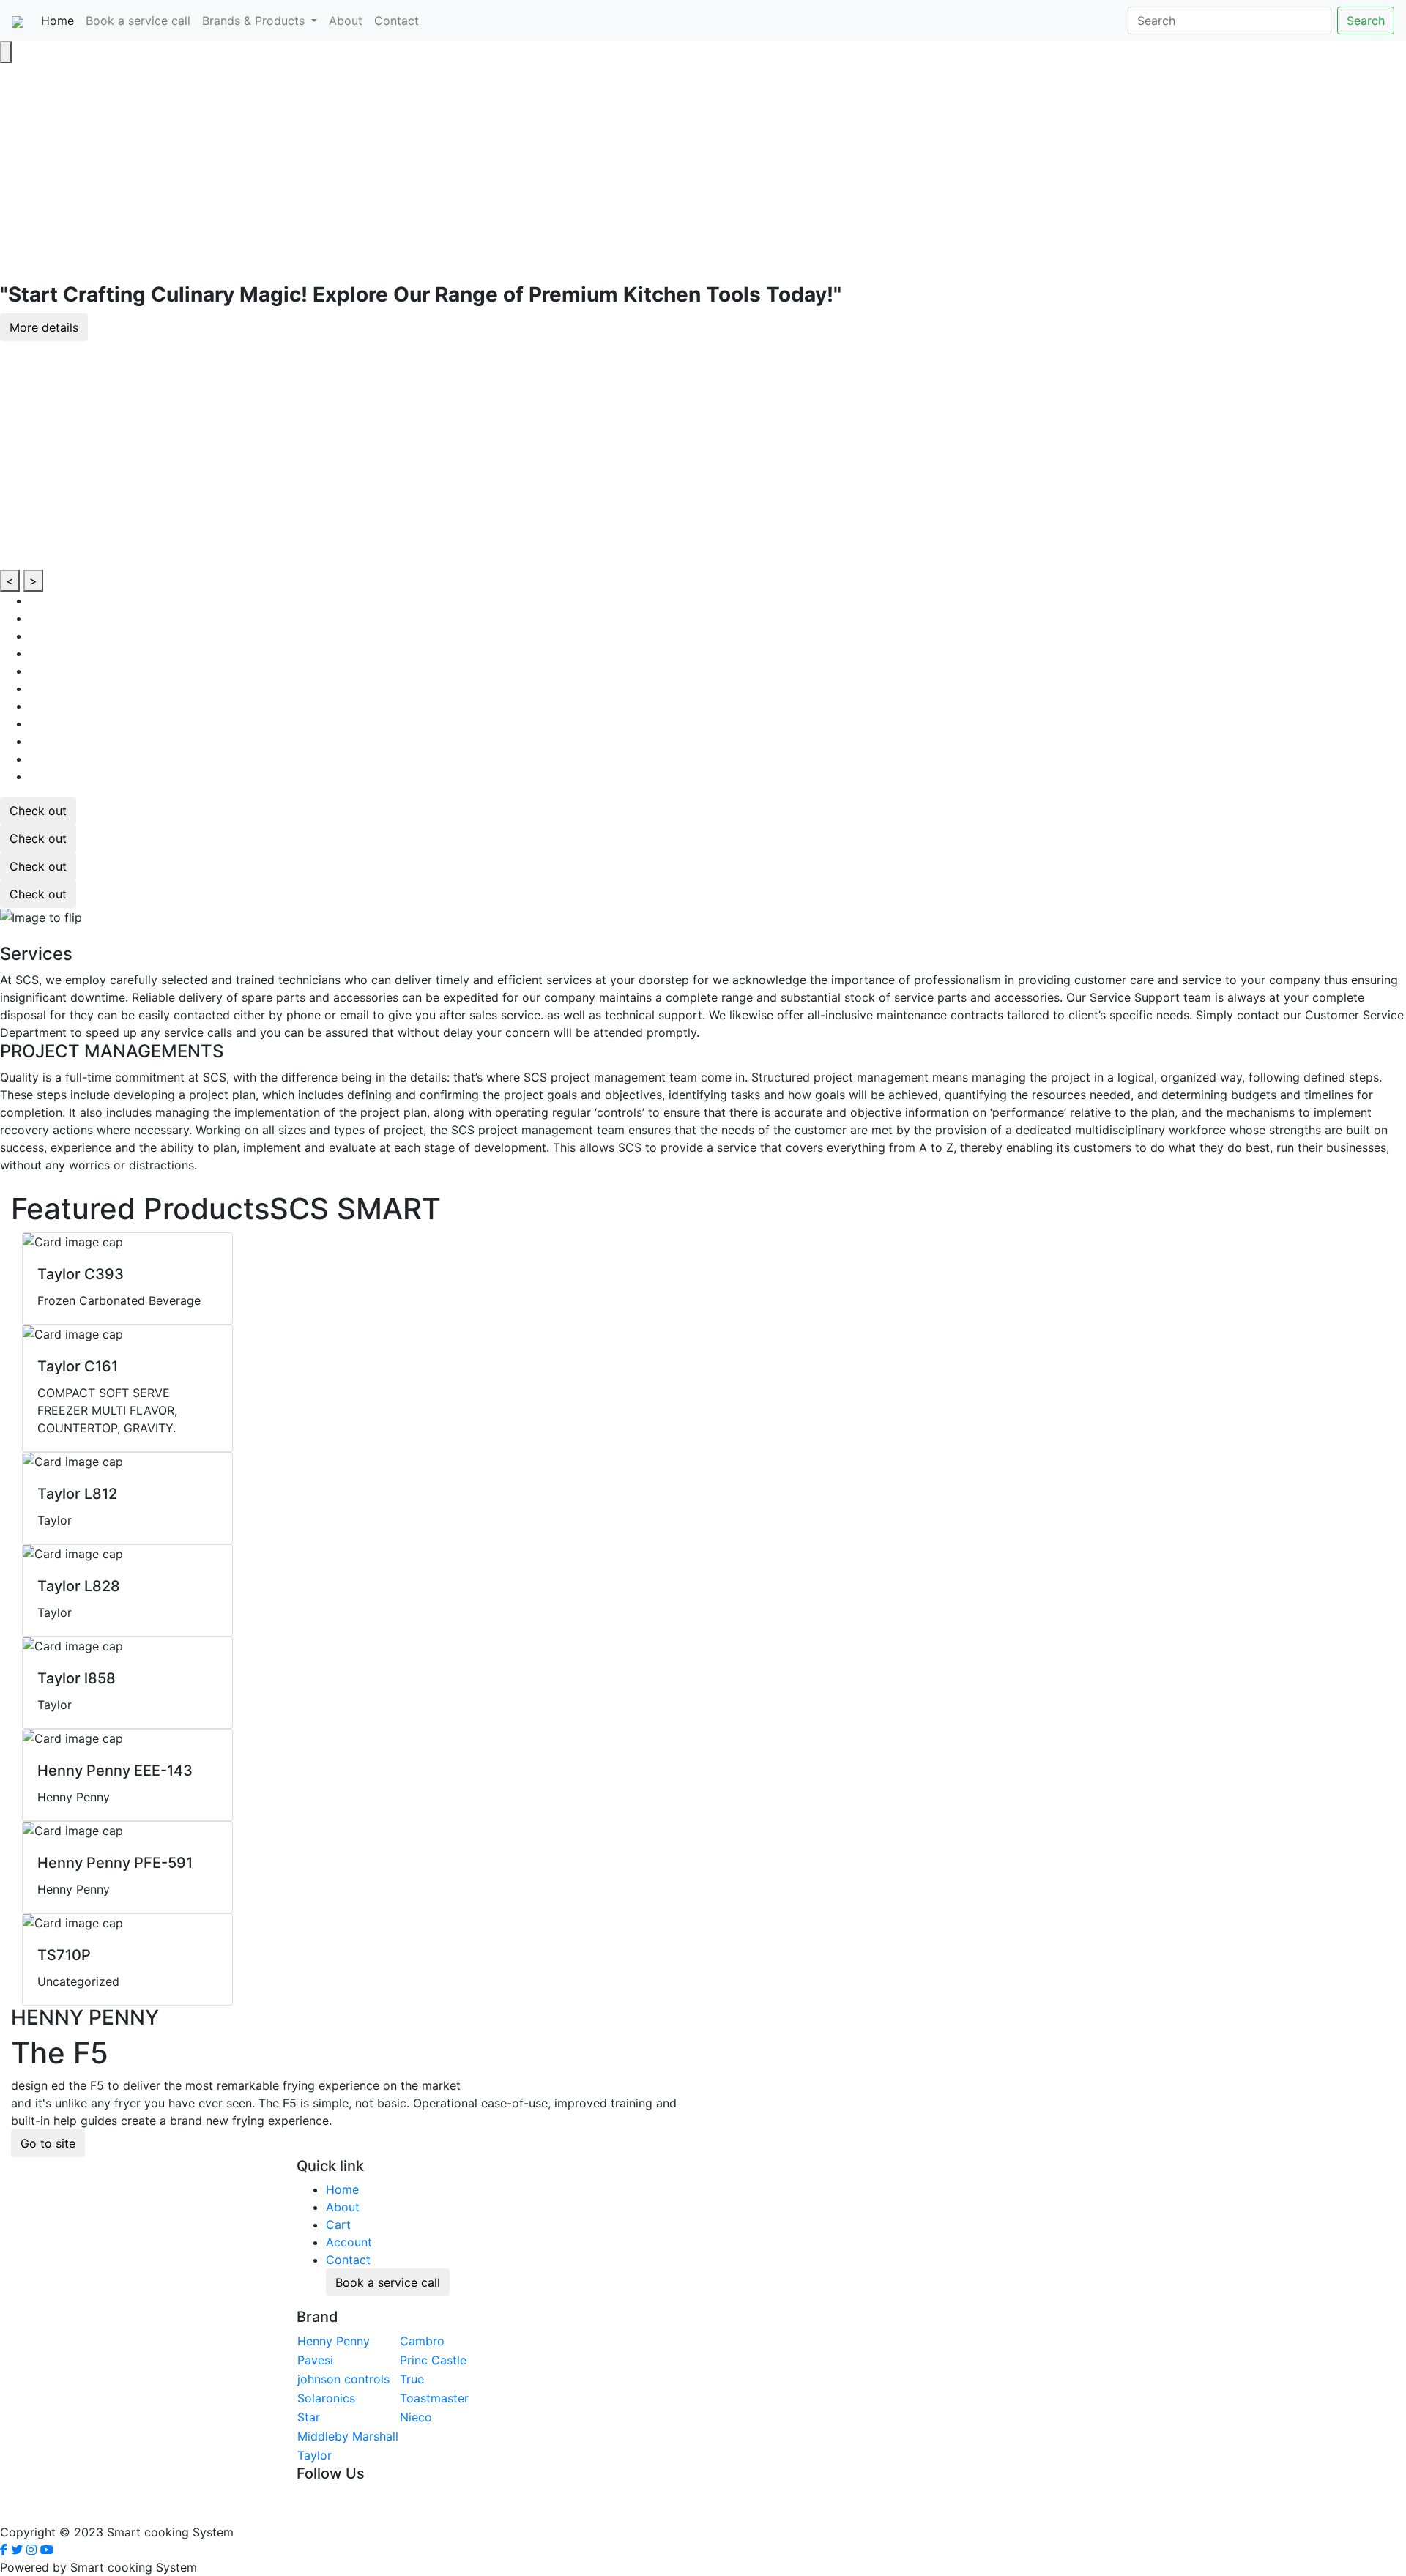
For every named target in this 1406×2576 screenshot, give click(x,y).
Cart (338, 2225)
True (412, 2379)
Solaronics (326, 2398)
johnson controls (343, 2379)
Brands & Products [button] (255, 21)
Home (60, 20)
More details (44, 327)
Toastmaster (434, 2398)
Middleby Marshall (348, 2436)
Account (349, 2242)
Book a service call (138, 21)
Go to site (48, 2143)
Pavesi (315, 2360)
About (346, 21)
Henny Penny (334, 2341)
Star (309, 2417)
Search (1366, 21)
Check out (38, 811)
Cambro (422, 2341)
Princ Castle (433, 2360)
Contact (397, 21)
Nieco (416, 2417)
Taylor (315, 2455)
